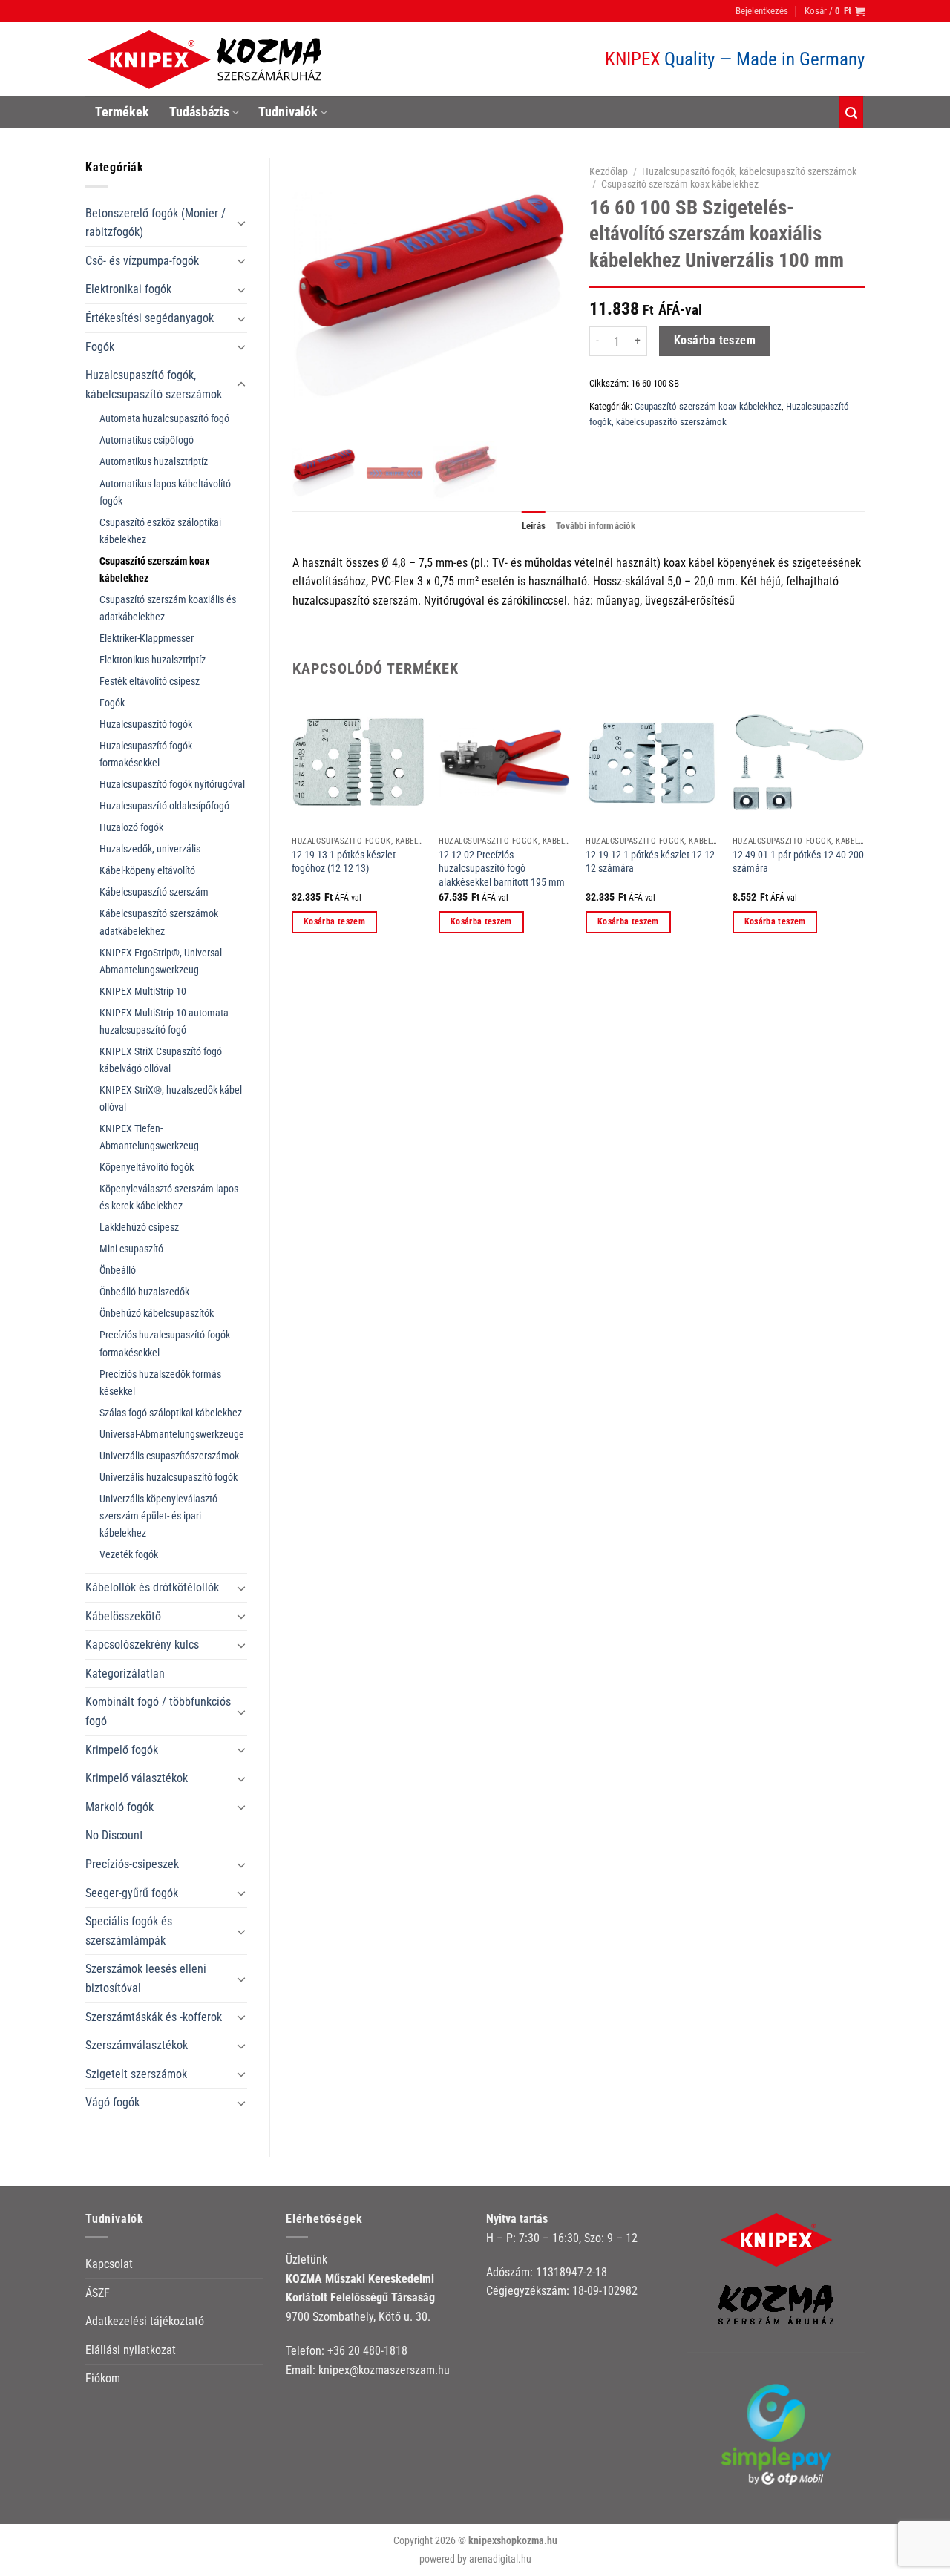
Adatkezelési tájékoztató (145, 2321)
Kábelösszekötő (123, 1616)
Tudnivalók (288, 112)
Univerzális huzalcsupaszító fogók (168, 1478)
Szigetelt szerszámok (136, 2074)
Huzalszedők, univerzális (150, 849)
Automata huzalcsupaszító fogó (164, 419)
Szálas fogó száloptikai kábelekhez (171, 1413)
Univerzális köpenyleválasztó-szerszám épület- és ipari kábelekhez (160, 1516)
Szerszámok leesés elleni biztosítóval (146, 1978)
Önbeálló (118, 1271)
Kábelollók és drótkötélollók (152, 1587)
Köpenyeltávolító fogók (147, 1167)
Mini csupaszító (131, 1249)
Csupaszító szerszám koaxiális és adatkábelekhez (168, 608)
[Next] (864, 828)
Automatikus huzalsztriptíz (154, 462)
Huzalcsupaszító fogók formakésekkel (146, 755)
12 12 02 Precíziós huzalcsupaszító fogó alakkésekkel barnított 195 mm (502, 869)
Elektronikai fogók (128, 289)
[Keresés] (851, 112)
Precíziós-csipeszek (132, 1864)
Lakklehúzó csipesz (139, 1228)
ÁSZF (98, 2293)
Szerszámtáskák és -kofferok (154, 2017)
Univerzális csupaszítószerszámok (169, 1456)
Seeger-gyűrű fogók (132, 1893)
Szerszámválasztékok (137, 2045)
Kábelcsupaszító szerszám (154, 892)
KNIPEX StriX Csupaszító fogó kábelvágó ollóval (161, 1060)
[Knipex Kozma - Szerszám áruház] (207, 60)
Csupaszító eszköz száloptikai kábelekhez (160, 531)
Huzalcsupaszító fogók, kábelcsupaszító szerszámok (154, 385)
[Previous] (293, 828)
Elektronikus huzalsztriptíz (153, 660)
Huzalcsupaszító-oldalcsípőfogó (164, 806)
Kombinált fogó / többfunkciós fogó (158, 1711)
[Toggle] (241, 223)
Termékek (122, 112)
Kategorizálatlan (125, 1673)
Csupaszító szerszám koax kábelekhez (154, 570)
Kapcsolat (109, 2264)
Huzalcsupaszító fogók (146, 724)
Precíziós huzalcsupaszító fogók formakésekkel (165, 1344)
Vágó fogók (112, 2102)
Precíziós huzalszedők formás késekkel (160, 1383)
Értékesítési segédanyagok (150, 318)
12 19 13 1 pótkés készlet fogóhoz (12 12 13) (344, 862)
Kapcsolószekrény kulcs (142, 1644)
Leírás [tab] (534, 526)
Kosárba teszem (715, 341)
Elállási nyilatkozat (131, 2350)
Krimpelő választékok (137, 1778)
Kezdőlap (609, 171)
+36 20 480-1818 (367, 2351)
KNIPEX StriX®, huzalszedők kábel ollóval (171, 1099)
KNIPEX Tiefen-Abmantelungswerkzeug (149, 1137)
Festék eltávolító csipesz (150, 681)
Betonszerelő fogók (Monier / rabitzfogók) (155, 223)
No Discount (114, 1835)
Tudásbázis (199, 112)
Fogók (100, 347)
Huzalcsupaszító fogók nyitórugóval (172, 785)
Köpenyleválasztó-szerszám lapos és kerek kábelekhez (169, 1197)
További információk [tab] (596, 526)
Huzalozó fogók (131, 828)
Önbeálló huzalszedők (144, 1292)
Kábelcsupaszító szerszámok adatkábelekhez (159, 922)
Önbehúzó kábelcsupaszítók (157, 1314)
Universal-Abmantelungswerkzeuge (172, 1435)
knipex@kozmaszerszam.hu (384, 2370)
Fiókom (103, 2378)
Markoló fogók (119, 1807)
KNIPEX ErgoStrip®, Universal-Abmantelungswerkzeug (162, 962)
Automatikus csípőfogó (147, 440)
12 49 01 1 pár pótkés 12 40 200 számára (798, 862)
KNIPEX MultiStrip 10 (143, 992)
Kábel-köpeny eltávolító (147, 871)
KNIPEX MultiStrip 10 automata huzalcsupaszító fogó (164, 1022)
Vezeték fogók (129, 1555)
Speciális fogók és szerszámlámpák (129, 1931)
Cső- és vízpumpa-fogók (142, 261)
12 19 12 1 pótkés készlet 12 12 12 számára (650, 862)
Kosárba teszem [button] (334, 921)
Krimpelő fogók (122, 1750)
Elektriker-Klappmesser (147, 638)
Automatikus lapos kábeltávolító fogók (165, 493)
